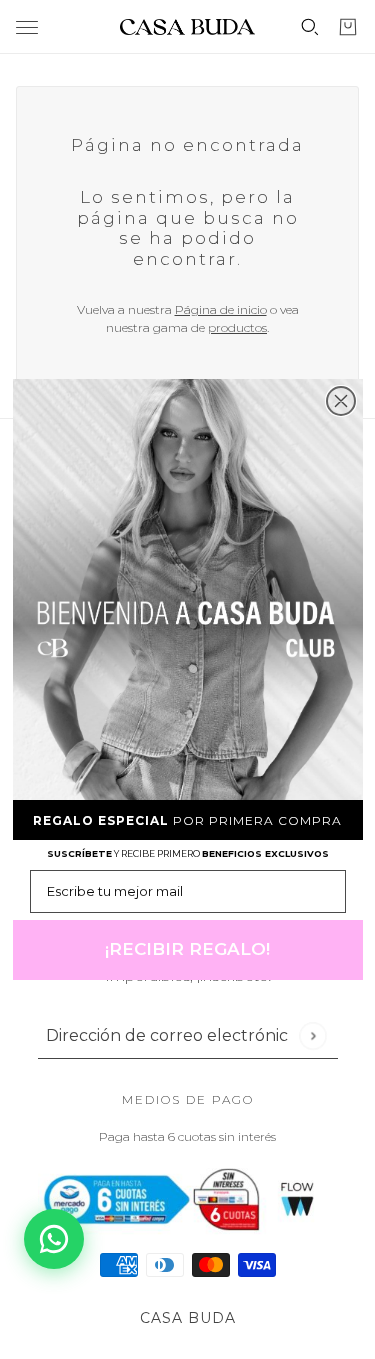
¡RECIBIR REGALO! (187, 949)
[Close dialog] (341, 401)
